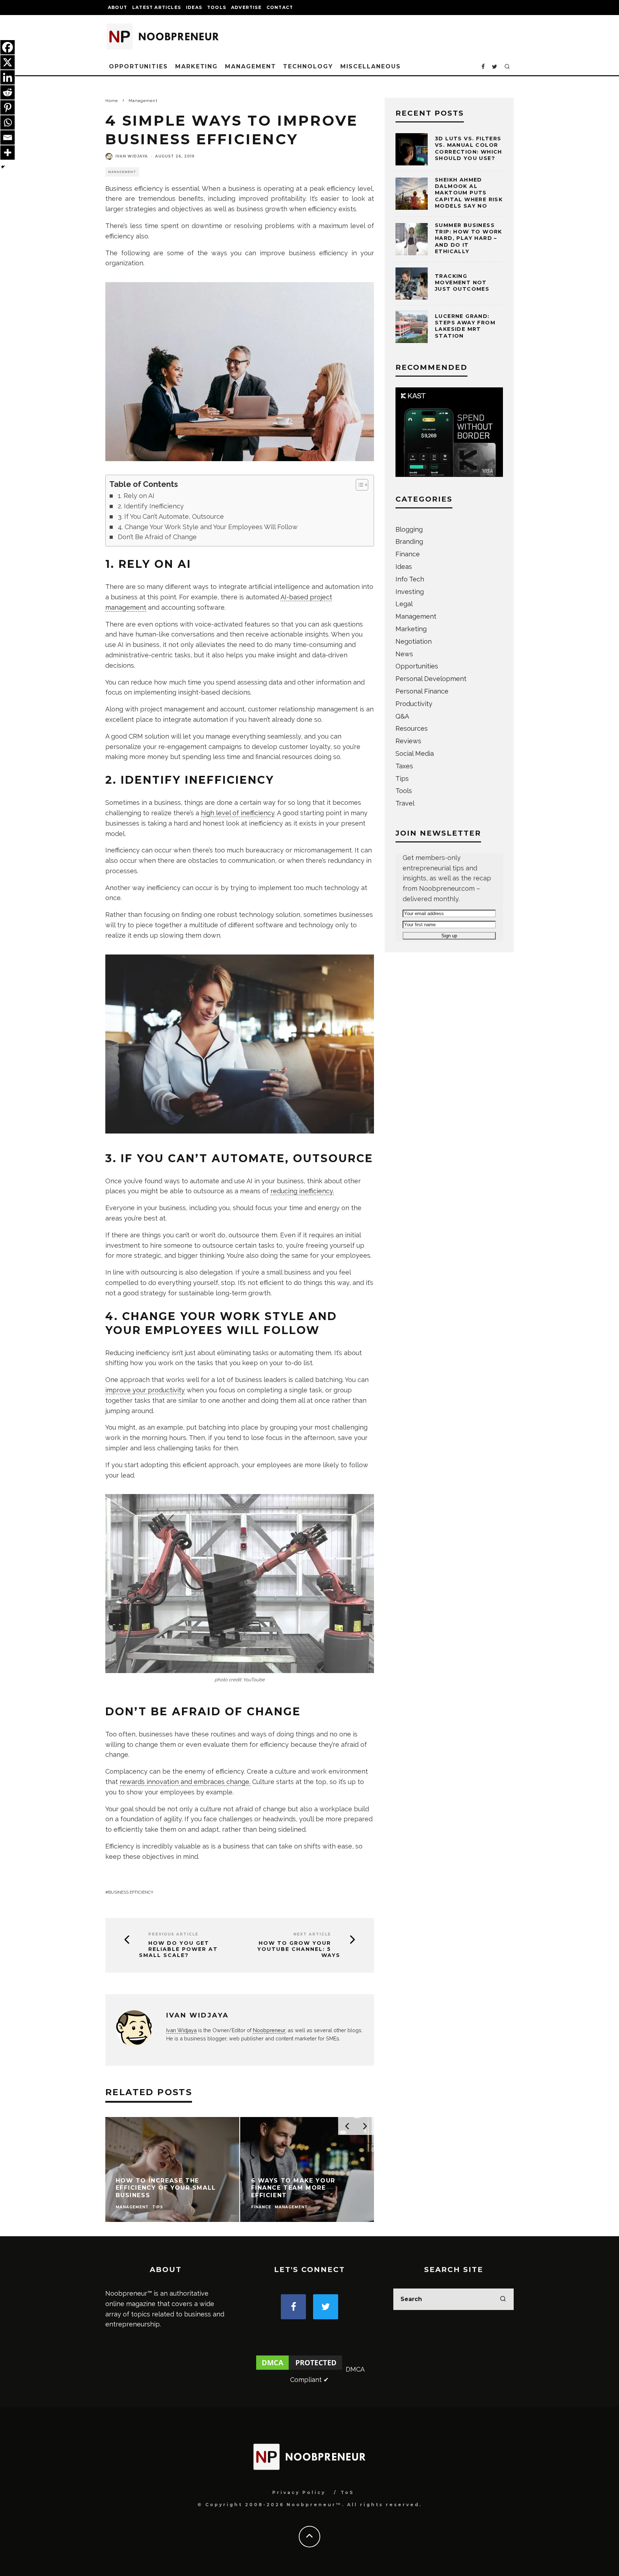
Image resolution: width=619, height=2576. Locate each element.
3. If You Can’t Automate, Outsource (171, 516)
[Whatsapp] (8, 122)
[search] (503, 2299)
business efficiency (131, 1892)
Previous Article (173, 1934)
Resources (412, 728)
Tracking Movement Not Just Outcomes (462, 282)
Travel (405, 803)
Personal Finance (422, 691)
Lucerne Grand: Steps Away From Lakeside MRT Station (465, 326)
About (117, 7)
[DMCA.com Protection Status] (299, 2369)
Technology (308, 66)
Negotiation (414, 641)
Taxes (404, 766)
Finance (408, 554)
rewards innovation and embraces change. (185, 1782)
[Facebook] (8, 47)
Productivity (414, 704)
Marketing (196, 66)
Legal (404, 604)
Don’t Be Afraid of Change (157, 537)
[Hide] (3, 167)
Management (250, 66)
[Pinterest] (8, 107)
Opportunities (138, 66)
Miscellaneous (371, 66)
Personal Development (431, 679)
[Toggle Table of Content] (358, 485)
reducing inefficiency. (302, 1191)
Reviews (408, 741)
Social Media (415, 753)
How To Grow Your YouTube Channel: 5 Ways (299, 1949)
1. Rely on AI (136, 496)
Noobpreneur (269, 2030)
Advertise (246, 7)
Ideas (194, 7)
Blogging (409, 529)
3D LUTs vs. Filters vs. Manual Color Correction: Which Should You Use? (469, 148)
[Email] (8, 137)
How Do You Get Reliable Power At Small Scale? (178, 1949)
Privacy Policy (299, 2492)
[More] (8, 153)
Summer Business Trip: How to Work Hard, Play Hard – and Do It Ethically (469, 238)
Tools (217, 7)
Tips (402, 779)
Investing (410, 592)
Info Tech (410, 579)
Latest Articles (157, 7)
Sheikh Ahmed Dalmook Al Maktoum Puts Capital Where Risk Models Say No (469, 193)
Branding (409, 542)
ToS (347, 2492)
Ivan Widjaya (132, 156)
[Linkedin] (8, 77)
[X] (8, 62)
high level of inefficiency (238, 813)
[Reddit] (8, 92)
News (404, 654)
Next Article (312, 1934)
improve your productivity (145, 1390)
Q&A (402, 716)
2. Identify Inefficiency (151, 506)
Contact (280, 7)
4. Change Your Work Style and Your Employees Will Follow (208, 527)
